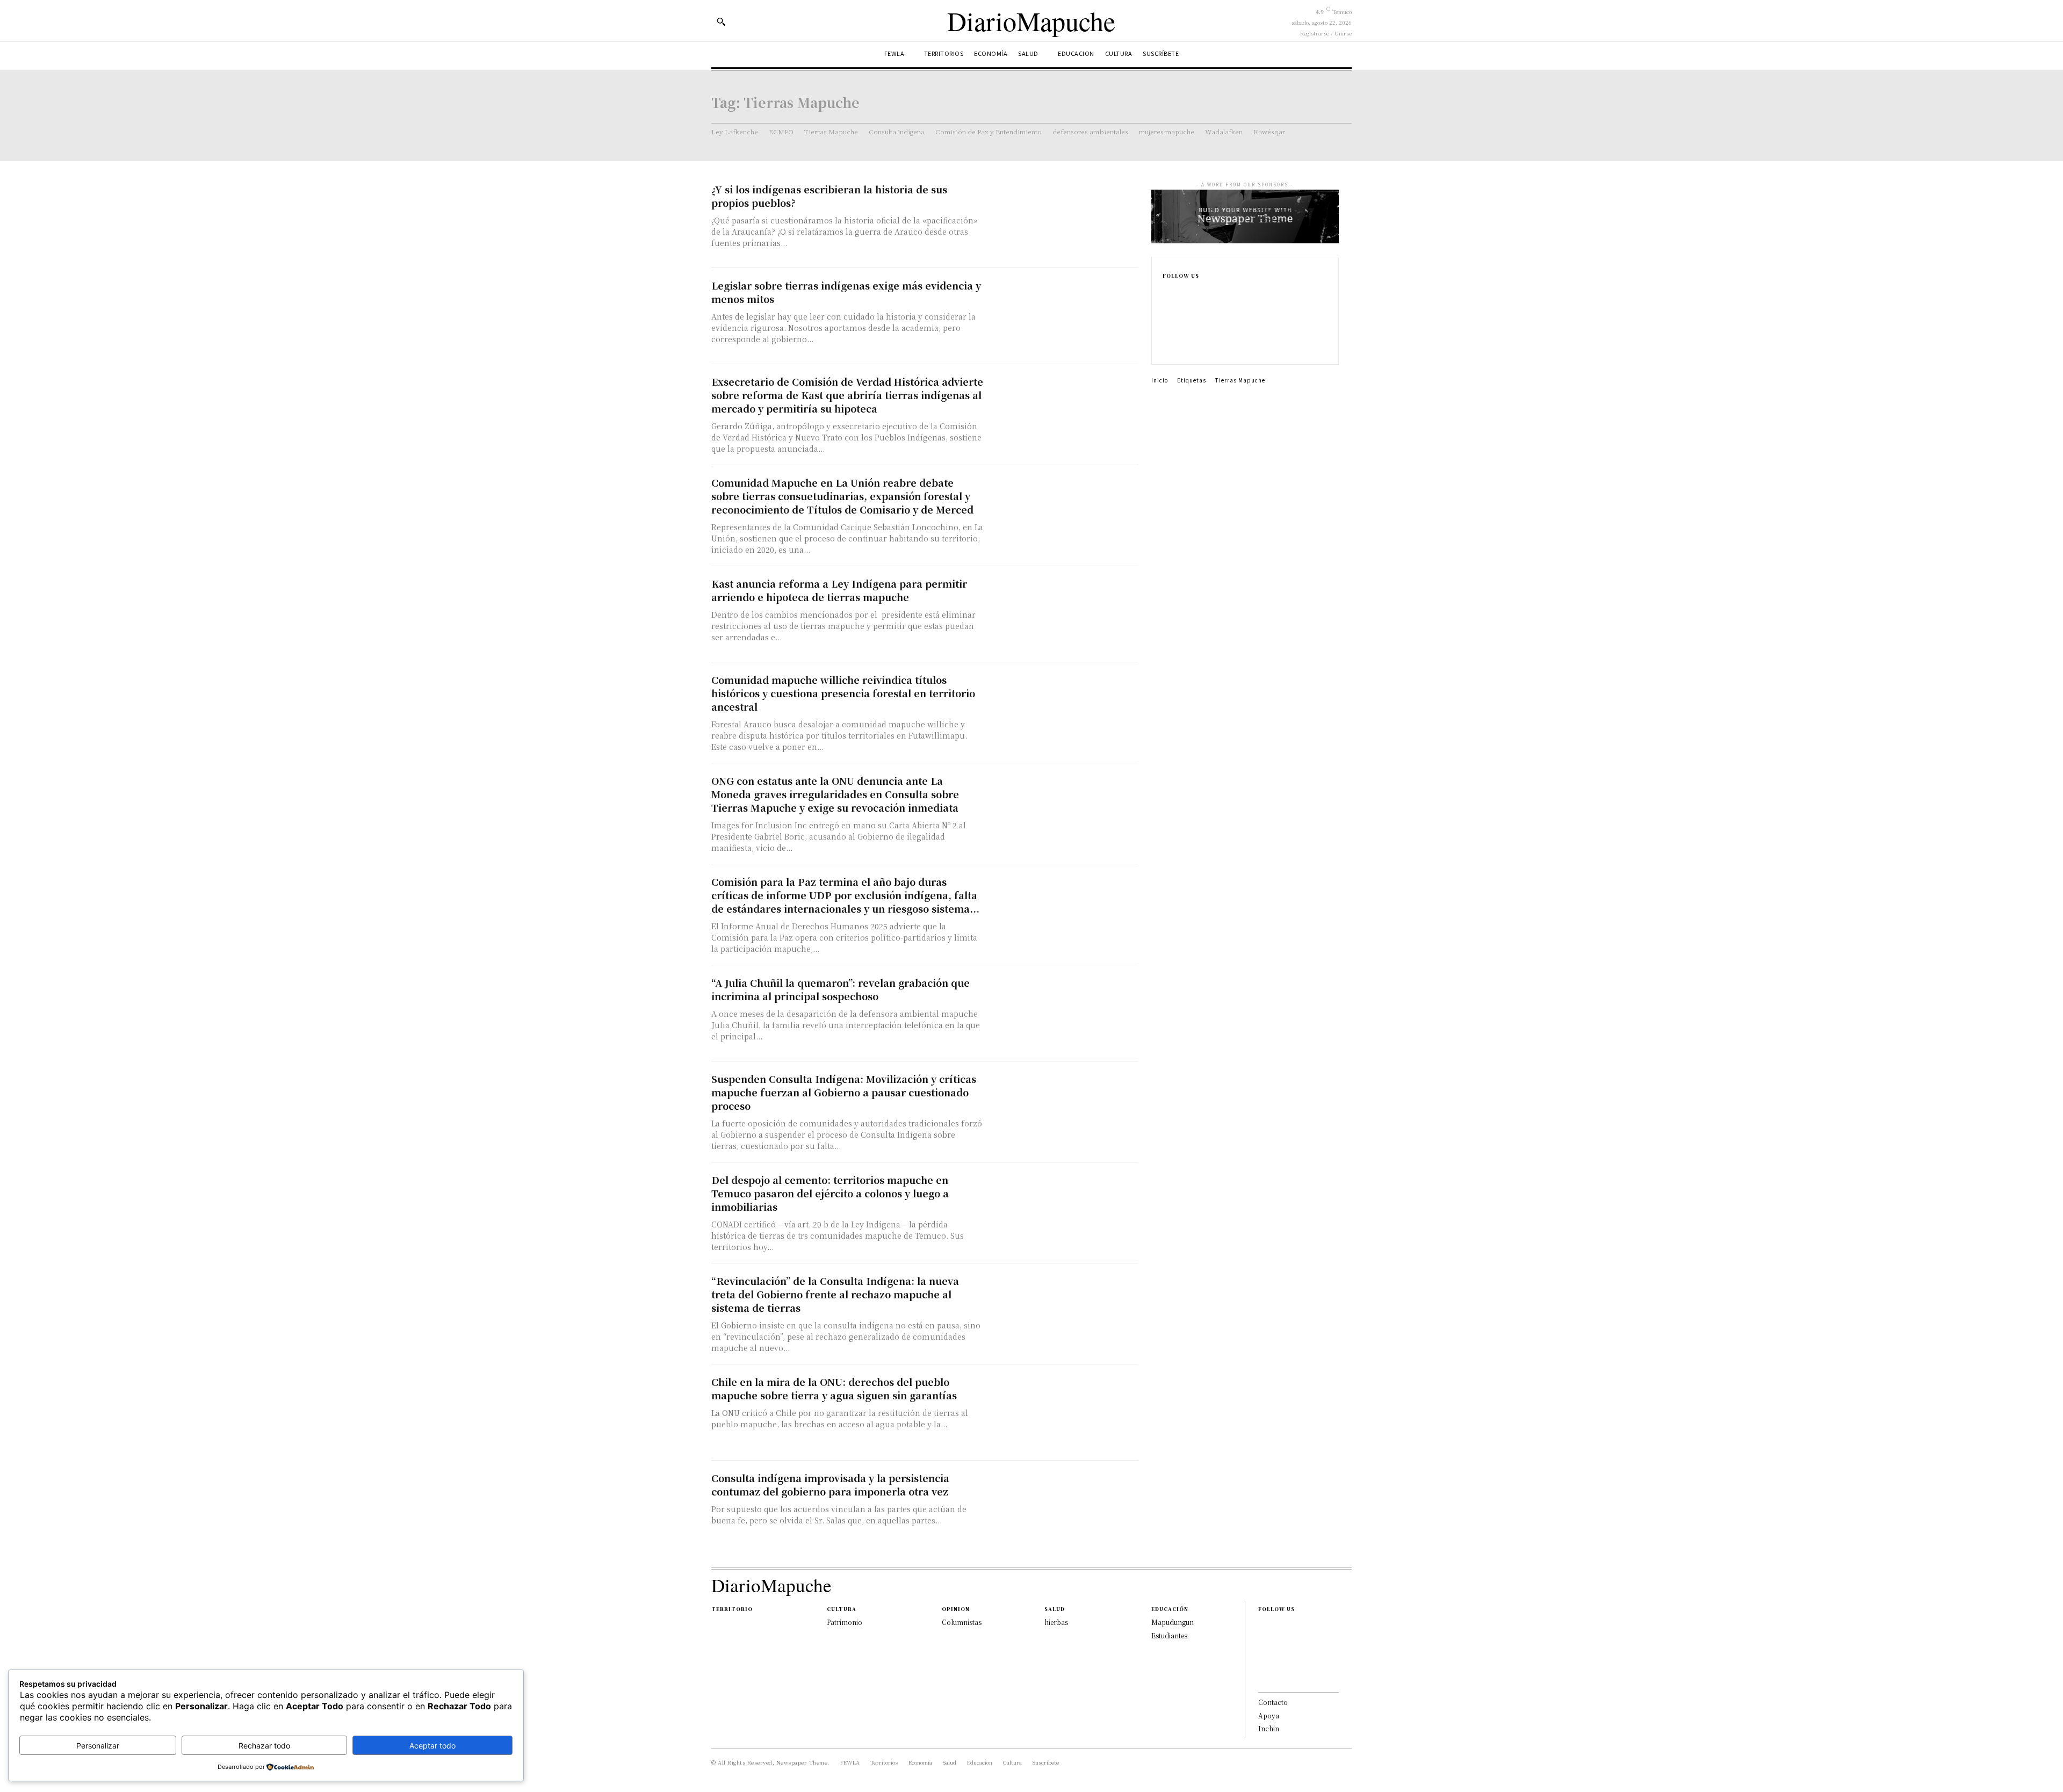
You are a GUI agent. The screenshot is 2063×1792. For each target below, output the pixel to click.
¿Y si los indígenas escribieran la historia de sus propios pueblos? (829, 196)
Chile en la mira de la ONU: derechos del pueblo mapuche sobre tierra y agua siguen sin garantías (834, 1388)
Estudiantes (1169, 1635)
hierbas (1056, 1622)
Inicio (1160, 380)
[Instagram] (1166, 310)
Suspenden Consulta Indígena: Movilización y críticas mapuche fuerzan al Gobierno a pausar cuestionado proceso (844, 1092)
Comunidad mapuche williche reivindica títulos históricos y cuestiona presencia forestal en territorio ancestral (843, 693)
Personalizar (98, 1746)
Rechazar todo (264, 1746)
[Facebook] (1166, 293)
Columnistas (962, 1622)
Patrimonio (845, 1622)
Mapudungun (1173, 1622)
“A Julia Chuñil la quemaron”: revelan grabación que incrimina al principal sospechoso (841, 989)
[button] (721, 21)
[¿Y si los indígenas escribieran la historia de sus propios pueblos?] (1064, 220)
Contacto (1273, 1702)
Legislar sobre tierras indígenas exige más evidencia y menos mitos (846, 292)
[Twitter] (1166, 345)
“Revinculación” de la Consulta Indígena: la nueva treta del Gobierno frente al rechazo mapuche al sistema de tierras (835, 1294)
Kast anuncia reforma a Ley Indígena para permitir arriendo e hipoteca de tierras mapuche (839, 590)
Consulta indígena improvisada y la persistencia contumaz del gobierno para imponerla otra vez (830, 1484)
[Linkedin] (1166, 328)
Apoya (1269, 1715)
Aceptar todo (432, 1746)
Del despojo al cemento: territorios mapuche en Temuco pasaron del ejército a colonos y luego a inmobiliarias (830, 1193)
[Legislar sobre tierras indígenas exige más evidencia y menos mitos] (1064, 316)
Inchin (1269, 1728)
